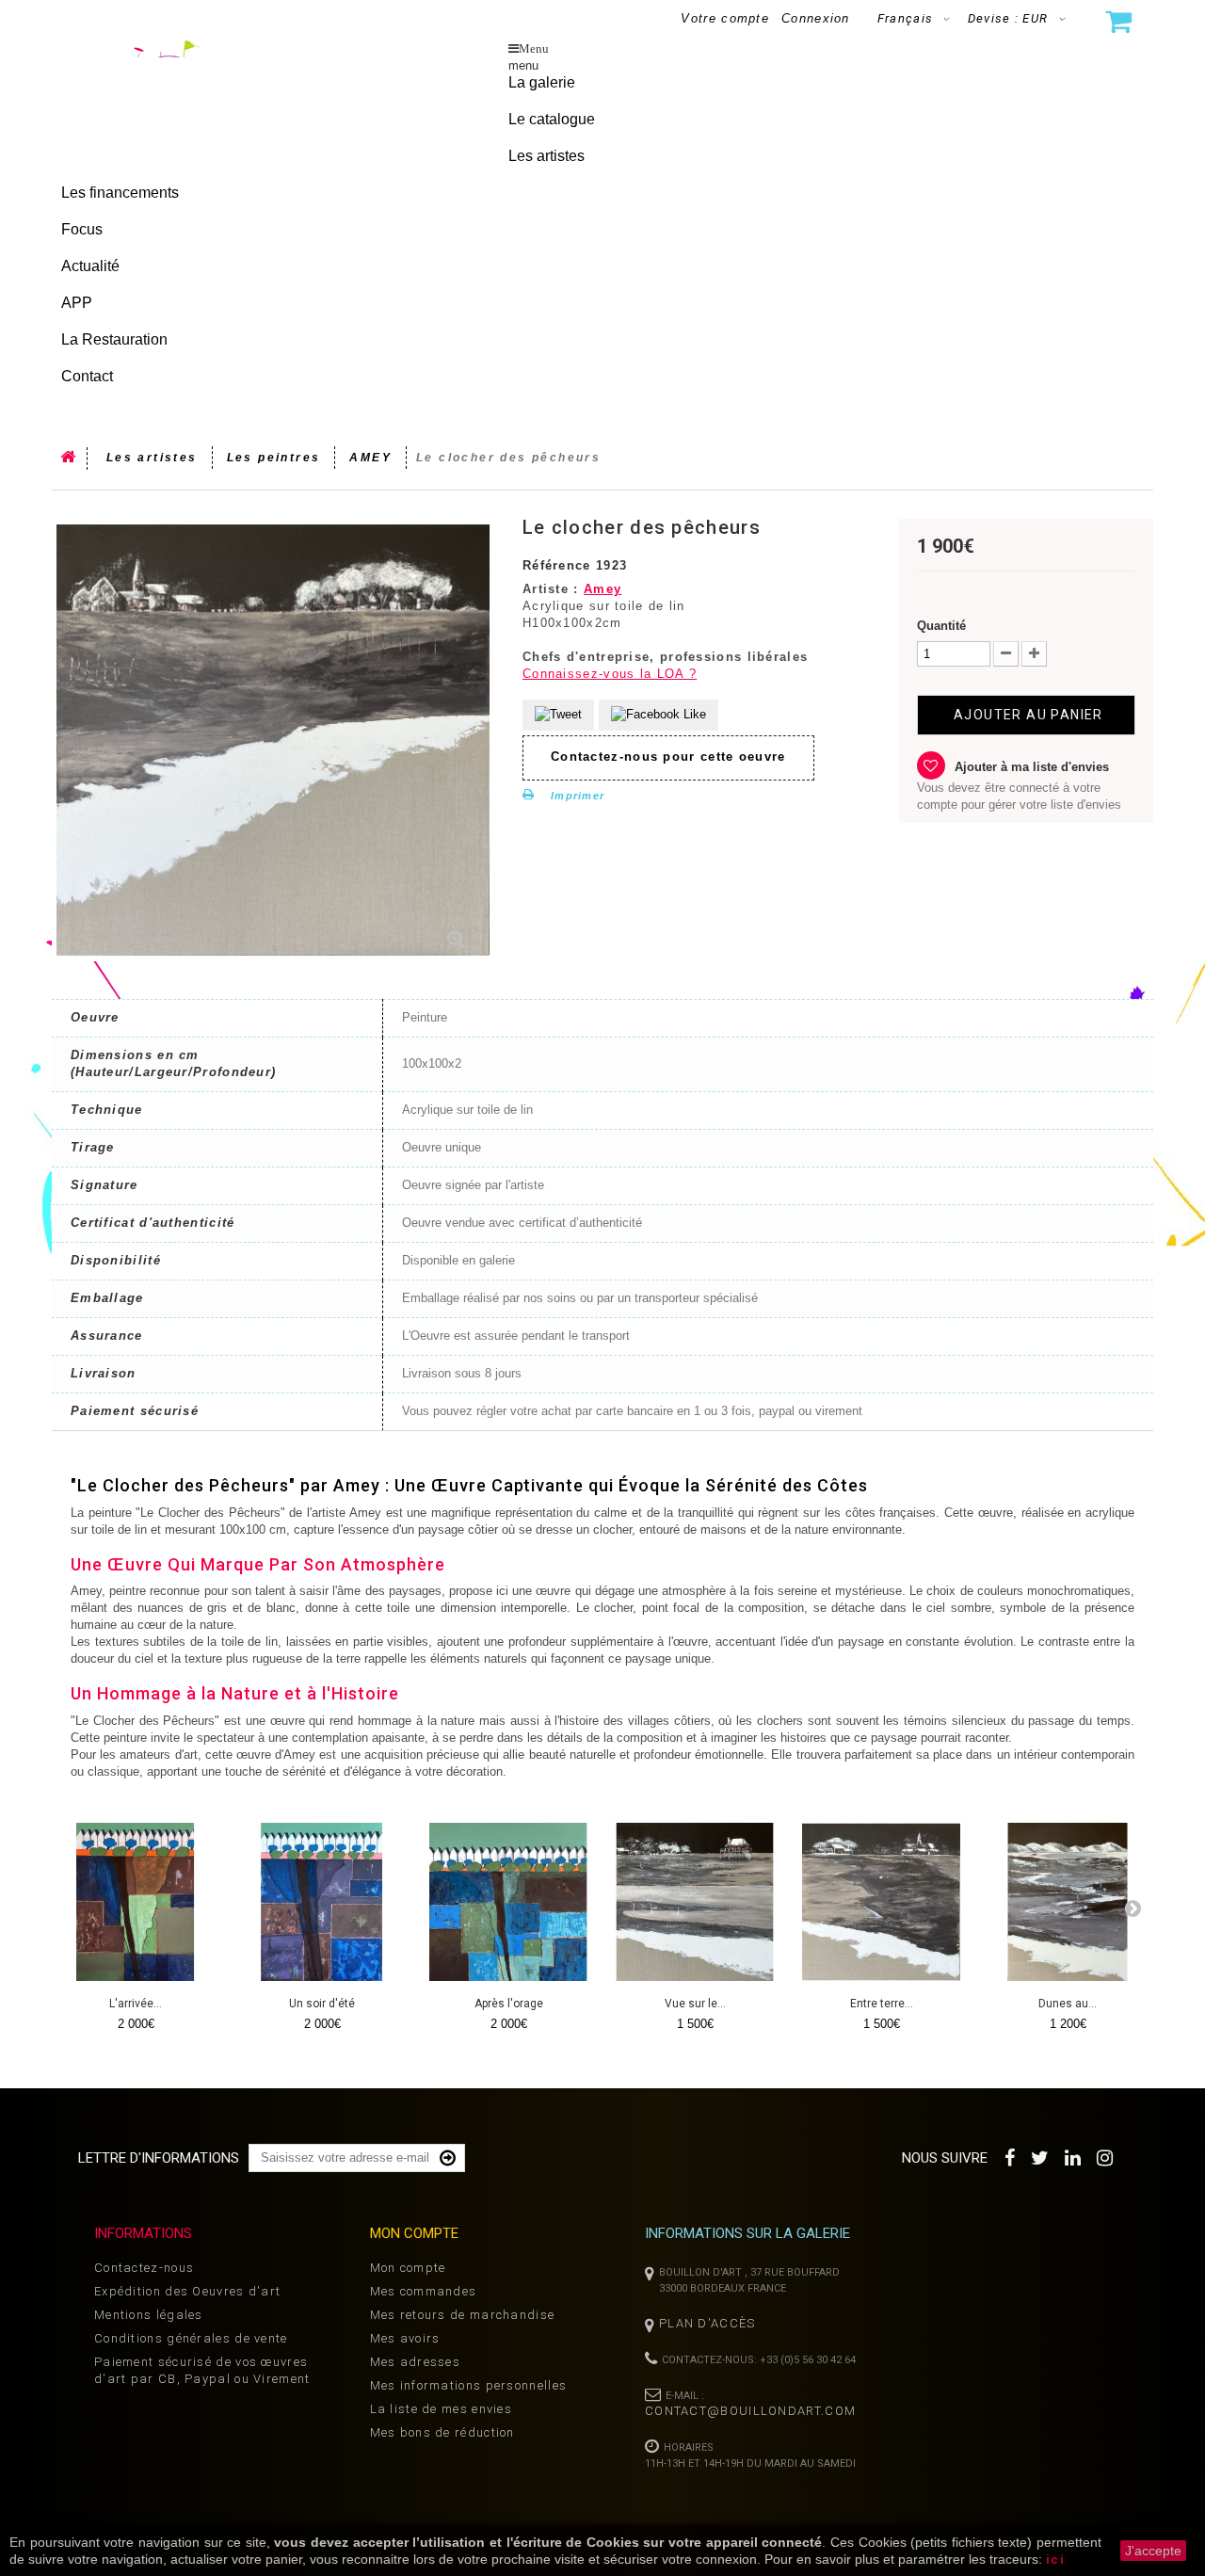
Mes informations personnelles (469, 2385)
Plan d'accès (707, 2323)
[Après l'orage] (508, 1902)
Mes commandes (424, 2291)
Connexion (816, 18)
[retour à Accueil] (70, 459)
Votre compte (725, 18)
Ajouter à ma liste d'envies (1030, 767)
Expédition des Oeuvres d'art (187, 2291)
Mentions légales (149, 2315)
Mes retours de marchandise (463, 2315)
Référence (557, 565)
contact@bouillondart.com (750, 2411)
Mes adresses (416, 2362)
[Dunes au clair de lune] (1068, 1902)
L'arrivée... (136, 2004)
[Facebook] (1011, 2156)
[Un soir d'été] (322, 1902)
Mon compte (408, 2268)
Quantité (941, 626)
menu (523, 65)
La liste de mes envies (442, 2409)
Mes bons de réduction (442, 2432)
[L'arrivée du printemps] (136, 1902)
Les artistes (152, 458)
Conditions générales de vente (191, 2338)
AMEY (370, 458)
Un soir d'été (322, 2004)
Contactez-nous (144, 2268)
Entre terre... (882, 2004)
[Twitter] (1041, 2156)
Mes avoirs (405, 2338)
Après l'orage (509, 2004)
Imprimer (578, 796)
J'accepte (1153, 2551)
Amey (602, 589)
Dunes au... (1068, 2004)
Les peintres (274, 458)
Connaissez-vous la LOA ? (610, 674)
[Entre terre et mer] (881, 1902)
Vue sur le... (695, 2004)
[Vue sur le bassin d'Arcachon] (695, 1902)
